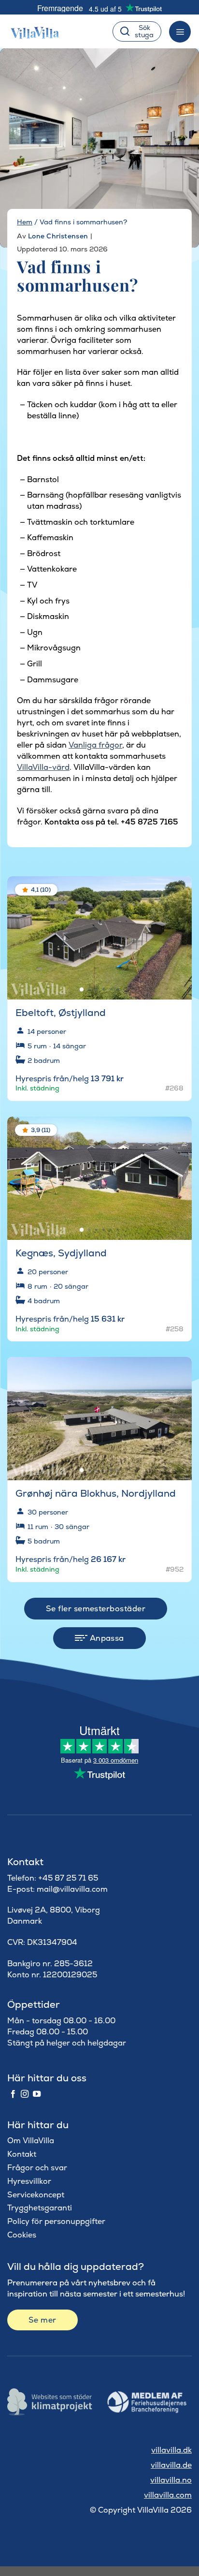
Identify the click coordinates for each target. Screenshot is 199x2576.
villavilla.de (171, 2465)
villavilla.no (171, 2480)
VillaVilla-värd (43, 767)
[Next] (176, 934)
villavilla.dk (171, 2450)
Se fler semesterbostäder (96, 1609)
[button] (178, 891)
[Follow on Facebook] (13, 2094)
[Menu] (180, 32)
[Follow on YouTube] (37, 2094)
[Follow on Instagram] (25, 2094)
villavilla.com (168, 2495)
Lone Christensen (58, 236)
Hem (25, 222)
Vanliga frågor (95, 745)
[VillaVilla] (39, 31)
